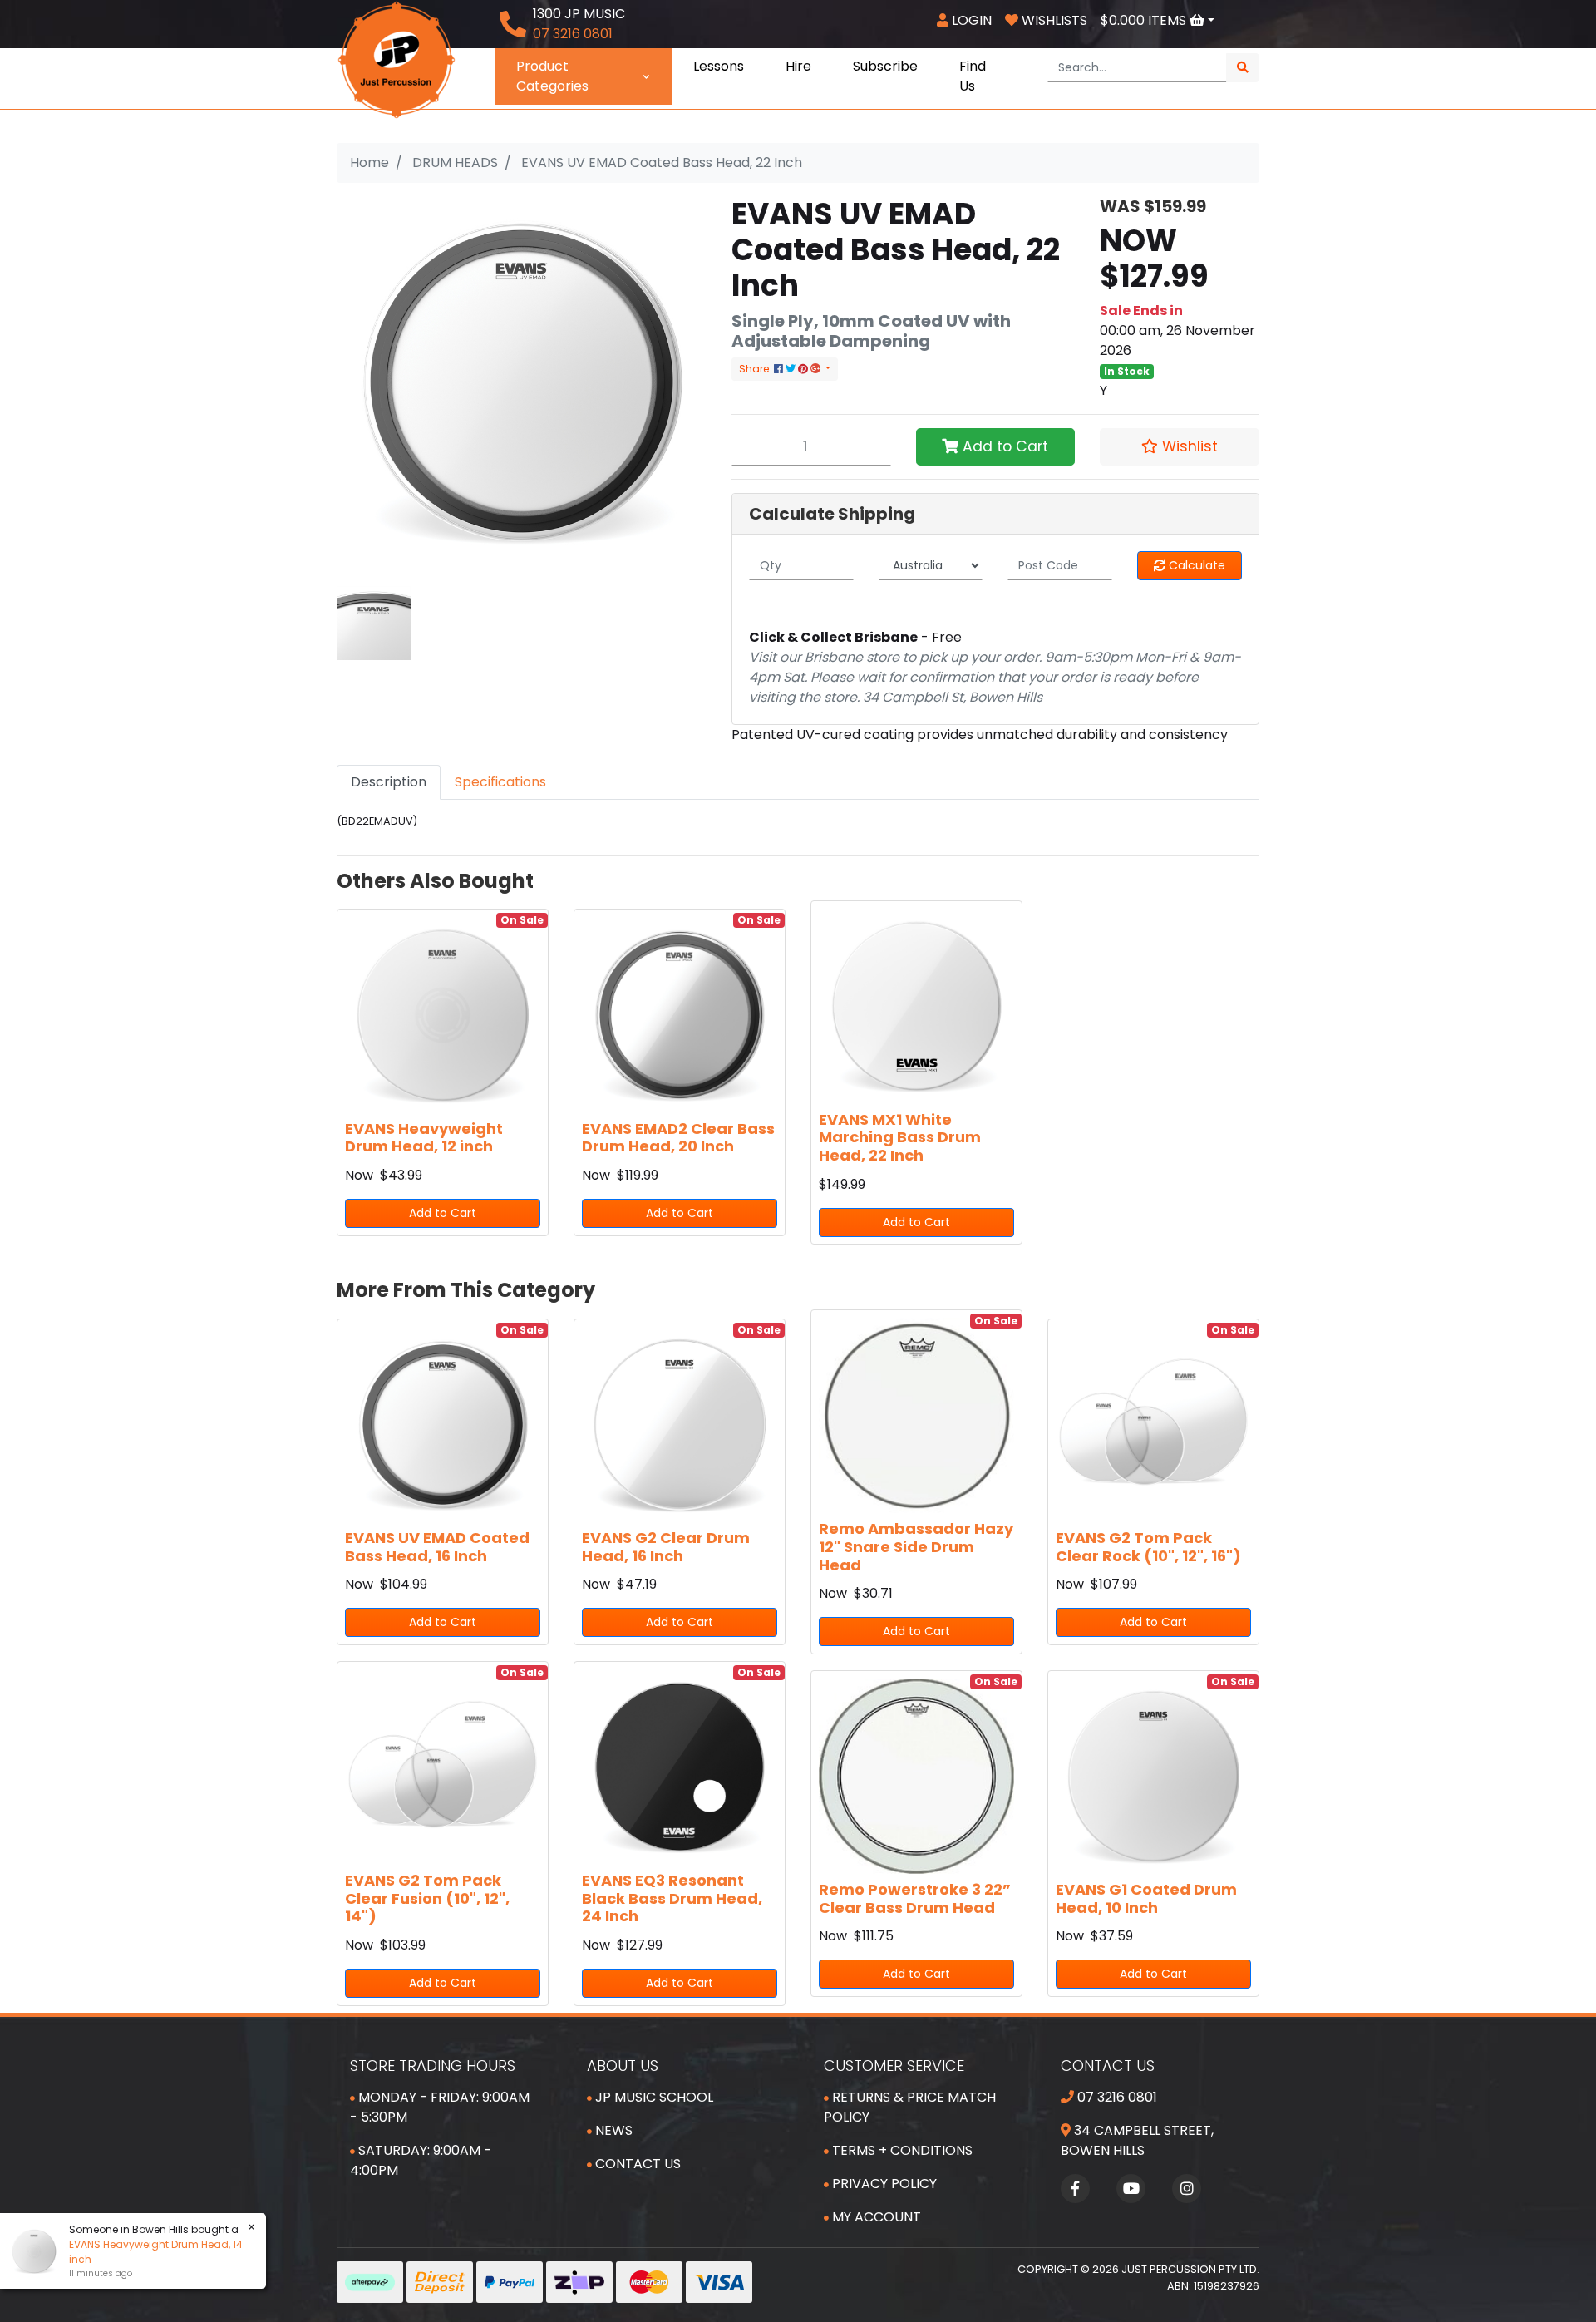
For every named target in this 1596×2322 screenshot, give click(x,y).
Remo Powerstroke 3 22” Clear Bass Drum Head (915, 1898)
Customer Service (894, 2066)
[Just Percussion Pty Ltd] (397, 59)
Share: (756, 369)
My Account (875, 2217)
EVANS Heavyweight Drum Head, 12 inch (424, 1138)
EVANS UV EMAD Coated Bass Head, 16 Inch (437, 1547)
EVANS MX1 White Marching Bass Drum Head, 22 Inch (900, 1137)
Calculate (1195, 565)
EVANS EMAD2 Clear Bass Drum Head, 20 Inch (678, 1138)
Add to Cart (1003, 446)
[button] (1180, 446)
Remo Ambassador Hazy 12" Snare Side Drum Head (916, 1546)
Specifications (500, 782)
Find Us (973, 76)
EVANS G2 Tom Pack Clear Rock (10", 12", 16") (1148, 1547)
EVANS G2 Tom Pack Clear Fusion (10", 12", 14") (427, 1898)
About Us (623, 2066)
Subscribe (885, 66)
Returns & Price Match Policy (910, 2107)
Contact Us (636, 2164)
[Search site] (1243, 68)
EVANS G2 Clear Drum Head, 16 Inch (666, 1547)
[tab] (389, 782)
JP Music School (653, 2097)
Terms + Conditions (901, 2150)
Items (1145, 20)
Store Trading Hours (433, 2066)
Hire (798, 66)
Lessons (719, 66)
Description (389, 782)
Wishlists (1053, 20)
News (612, 2130)
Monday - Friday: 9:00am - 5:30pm (440, 2107)
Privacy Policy (883, 2184)
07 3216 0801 (1116, 2097)
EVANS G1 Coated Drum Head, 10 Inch (1146, 1898)
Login (970, 20)
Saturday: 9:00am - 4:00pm (421, 2160)
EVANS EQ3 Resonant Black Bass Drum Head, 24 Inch (672, 1898)
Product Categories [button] (552, 76)
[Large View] (374, 622)
